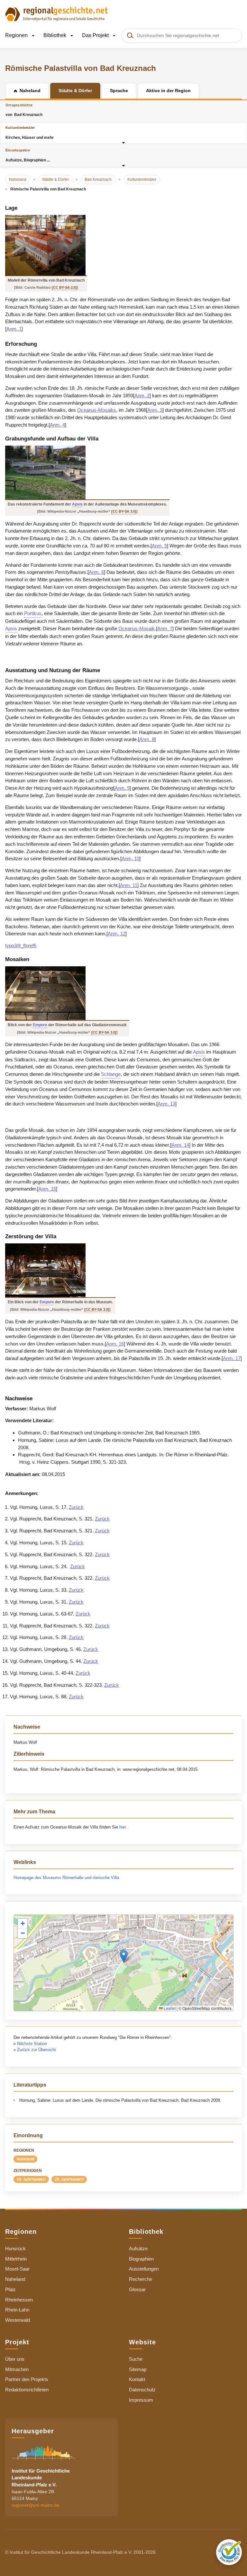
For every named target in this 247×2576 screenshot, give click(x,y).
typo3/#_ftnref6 (21, 945)
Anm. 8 (147, 739)
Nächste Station (32, 2044)
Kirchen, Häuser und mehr (30, 133)
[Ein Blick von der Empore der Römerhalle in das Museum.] (60, 1270)
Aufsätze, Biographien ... (28, 155)
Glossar (137, 2289)
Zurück (76, 1507)
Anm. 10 (130, 859)
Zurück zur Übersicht (37, 2050)
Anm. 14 (180, 1145)
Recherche (141, 2279)
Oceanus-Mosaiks (97, 410)
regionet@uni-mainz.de (35, 2505)
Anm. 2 (142, 396)
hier (123, 1827)
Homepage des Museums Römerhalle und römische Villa (66, 1878)
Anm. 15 (47, 1189)
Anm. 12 (117, 934)
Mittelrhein (16, 2259)
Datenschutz (142, 2390)
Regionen (17, 35)
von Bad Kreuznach (24, 110)
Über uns (15, 2359)
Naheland (25, 2159)
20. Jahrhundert (69, 2179)
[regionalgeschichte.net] (57, 14)
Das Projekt (96, 35)
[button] (124, 1956)
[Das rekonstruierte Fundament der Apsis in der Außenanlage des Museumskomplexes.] (87, 473)
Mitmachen (17, 2369)
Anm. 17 (232, 1358)
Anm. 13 (166, 1104)
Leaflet (169, 2008)
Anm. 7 (165, 628)
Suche (136, 2359)
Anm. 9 (122, 788)
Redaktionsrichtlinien (27, 2390)
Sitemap (138, 2369)
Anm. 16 (115, 1344)
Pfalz (10, 2289)
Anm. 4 (57, 425)
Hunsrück (15, 2248)
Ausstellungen (144, 2269)
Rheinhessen (19, 2300)
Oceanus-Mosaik (137, 628)
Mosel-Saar (17, 2269)
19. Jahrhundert (31, 2179)
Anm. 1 (14, 329)
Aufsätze (138, 2248)
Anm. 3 (155, 410)
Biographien (141, 2259)
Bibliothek (55, 35)
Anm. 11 (129, 885)
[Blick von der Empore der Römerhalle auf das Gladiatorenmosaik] (67, 993)
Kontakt (137, 2379)
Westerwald (18, 2320)
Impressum (141, 2400)
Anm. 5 (159, 546)
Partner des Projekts (27, 2379)
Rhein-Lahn (17, 2310)
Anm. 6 (96, 572)
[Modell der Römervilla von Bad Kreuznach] (46, 245)
